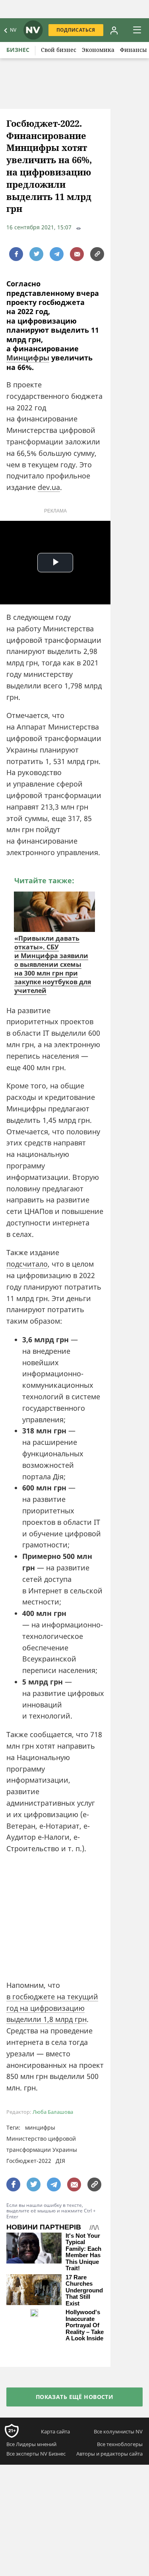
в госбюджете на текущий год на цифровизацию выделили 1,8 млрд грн (52, 2008)
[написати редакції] (77, 254)
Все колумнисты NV (118, 2431)
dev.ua (49, 487)
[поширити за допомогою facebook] (16, 254)
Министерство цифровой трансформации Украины (42, 2144)
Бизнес (18, 50)
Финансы (134, 50)
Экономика (98, 50)
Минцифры (28, 358)
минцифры (40, 2127)
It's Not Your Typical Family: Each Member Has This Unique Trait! (83, 2252)
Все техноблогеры (120, 2444)
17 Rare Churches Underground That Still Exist (84, 2290)
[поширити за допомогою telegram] (57, 254)
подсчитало (27, 1264)
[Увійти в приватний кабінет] (114, 30)
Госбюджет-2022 (29, 2161)
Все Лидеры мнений (31, 2444)
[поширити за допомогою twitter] (36, 254)
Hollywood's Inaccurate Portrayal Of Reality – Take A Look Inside (85, 2325)
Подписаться (76, 30)
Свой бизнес (59, 50)
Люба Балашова (53, 2112)
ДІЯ (60, 2161)
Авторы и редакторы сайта (109, 2454)
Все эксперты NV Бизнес (36, 2454)
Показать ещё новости (74, 2397)
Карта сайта (55, 2431)
